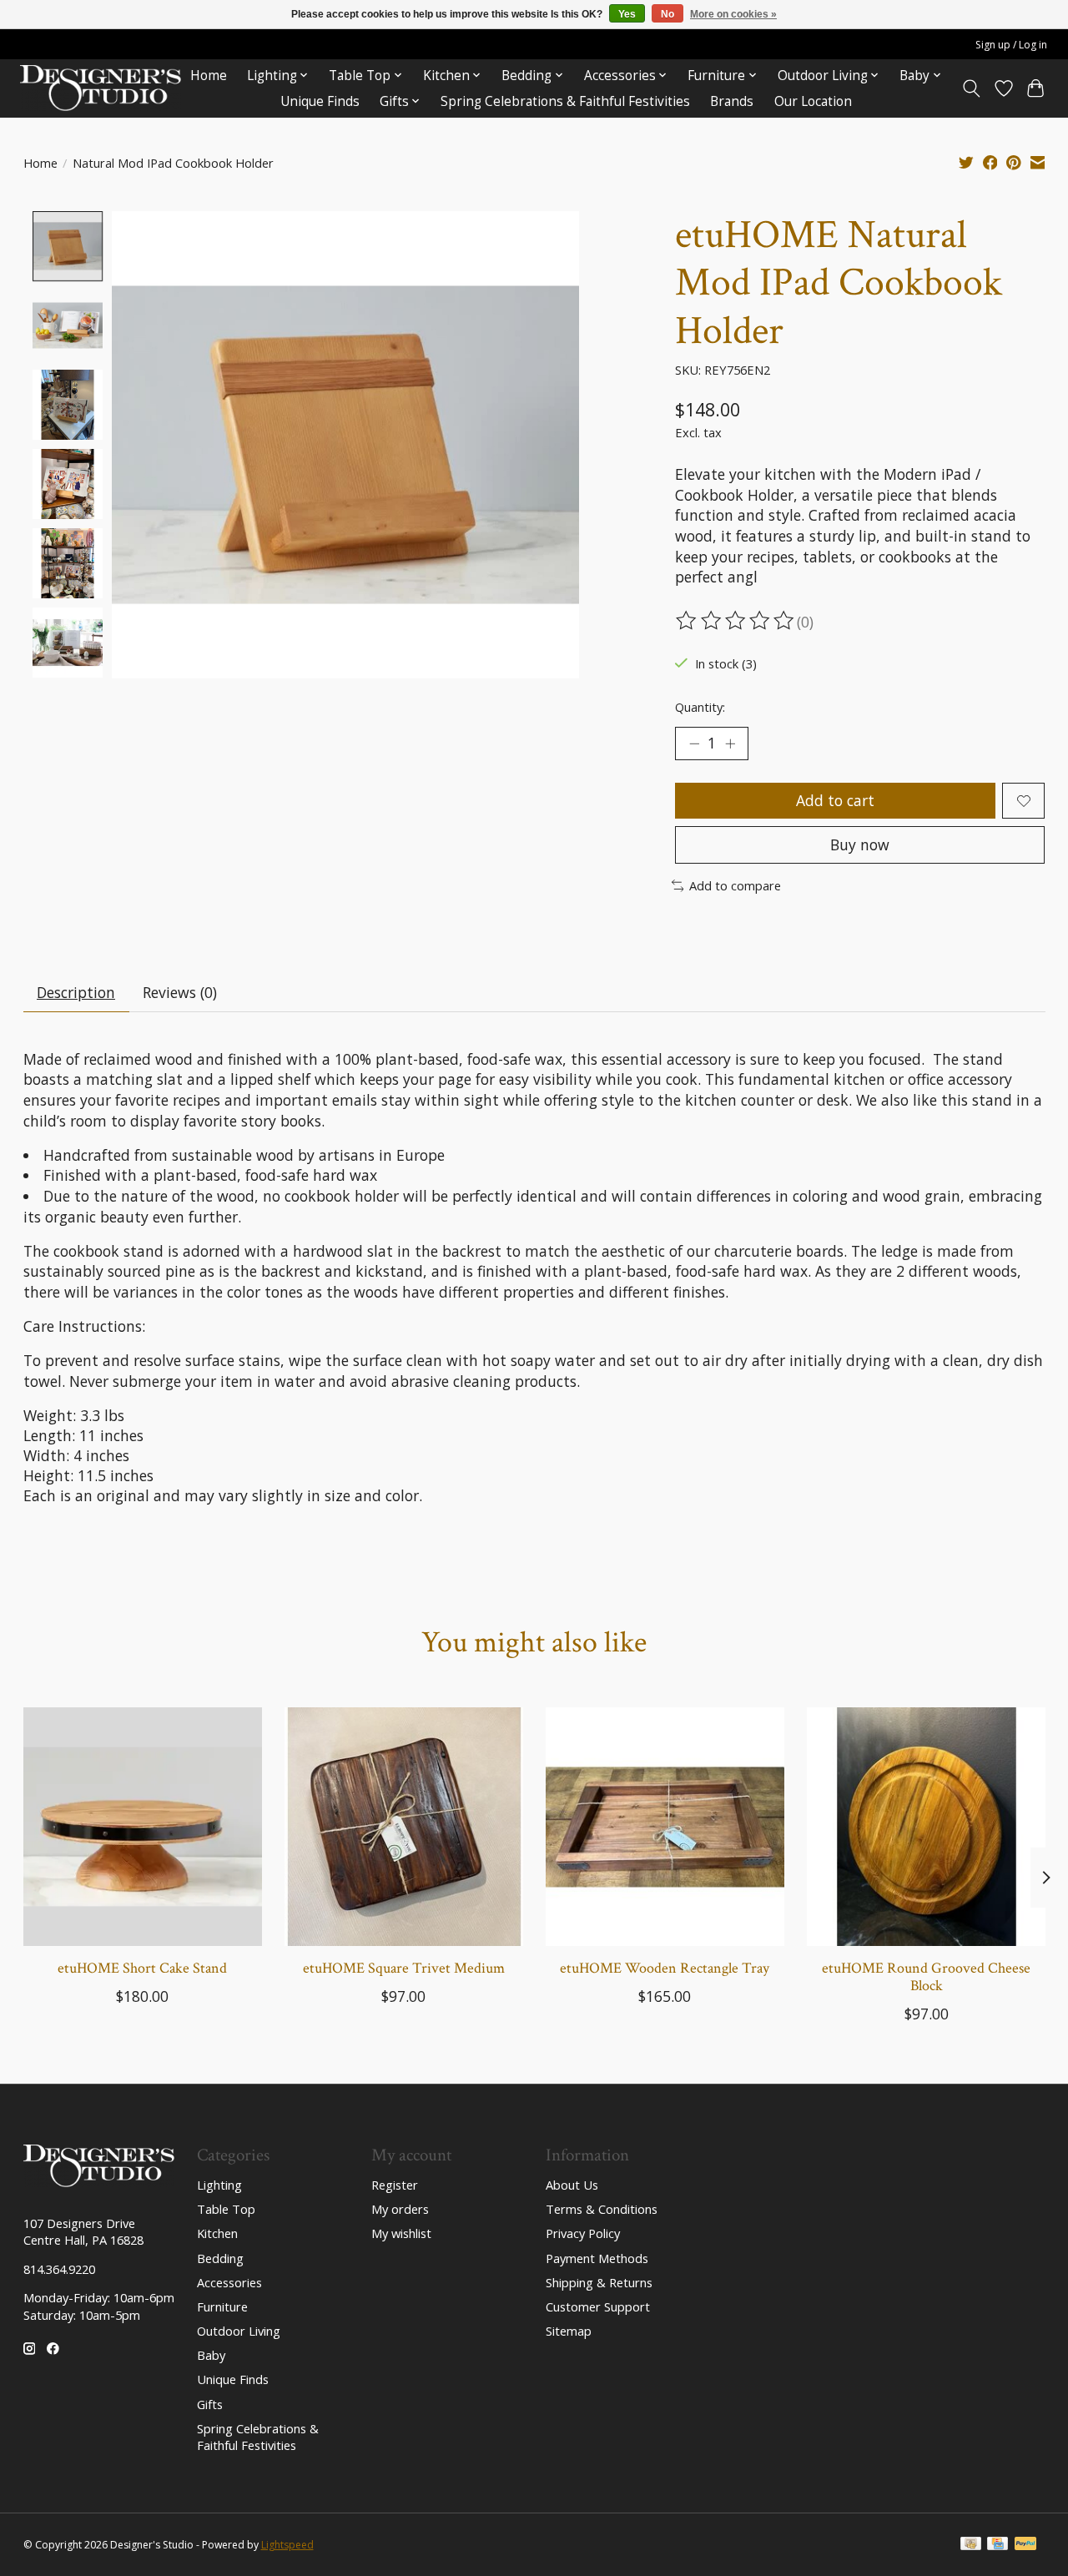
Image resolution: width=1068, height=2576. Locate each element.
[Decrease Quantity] (694, 744)
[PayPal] (1025, 2545)
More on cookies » (733, 14)
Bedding (220, 2258)
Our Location (813, 101)
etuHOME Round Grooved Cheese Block (926, 1977)
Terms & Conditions (602, 2209)
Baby (211, 2355)
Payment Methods (597, 2258)
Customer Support (598, 2306)
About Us (572, 2185)
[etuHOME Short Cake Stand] (143, 1827)
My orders (400, 2209)
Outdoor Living (239, 2331)
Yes (627, 14)
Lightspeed (287, 2545)
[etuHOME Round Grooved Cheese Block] (926, 1827)
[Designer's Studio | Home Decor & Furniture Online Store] (101, 88)
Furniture (222, 2306)
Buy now (860, 844)
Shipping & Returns (599, 2282)
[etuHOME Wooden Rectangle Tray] (665, 1827)
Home (209, 76)
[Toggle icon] (971, 88)
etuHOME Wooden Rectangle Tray (665, 1968)
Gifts (210, 2404)
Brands (732, 101)
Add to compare (735, 885)
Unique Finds (320, 101)
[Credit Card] (997, 2545)
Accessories (229, 2282)
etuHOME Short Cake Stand (142, 1968)
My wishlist (401, 2233)
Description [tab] (76, 992)
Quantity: (700, 707)
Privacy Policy (583, 2233)
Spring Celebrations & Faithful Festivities (565, 101)
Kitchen (217, 2233)
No (667, 14)
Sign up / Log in (1011, 45)
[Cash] (971, 2545)
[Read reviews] (736, 621)
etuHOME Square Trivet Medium (403, 1968)
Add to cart (835, 800)
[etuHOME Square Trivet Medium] (404, 1827)
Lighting (219, 2185)
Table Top (226, 2209)
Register (395, 2185)
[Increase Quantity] (730, 744)
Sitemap (569, 2331)
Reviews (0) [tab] (180, 992)
